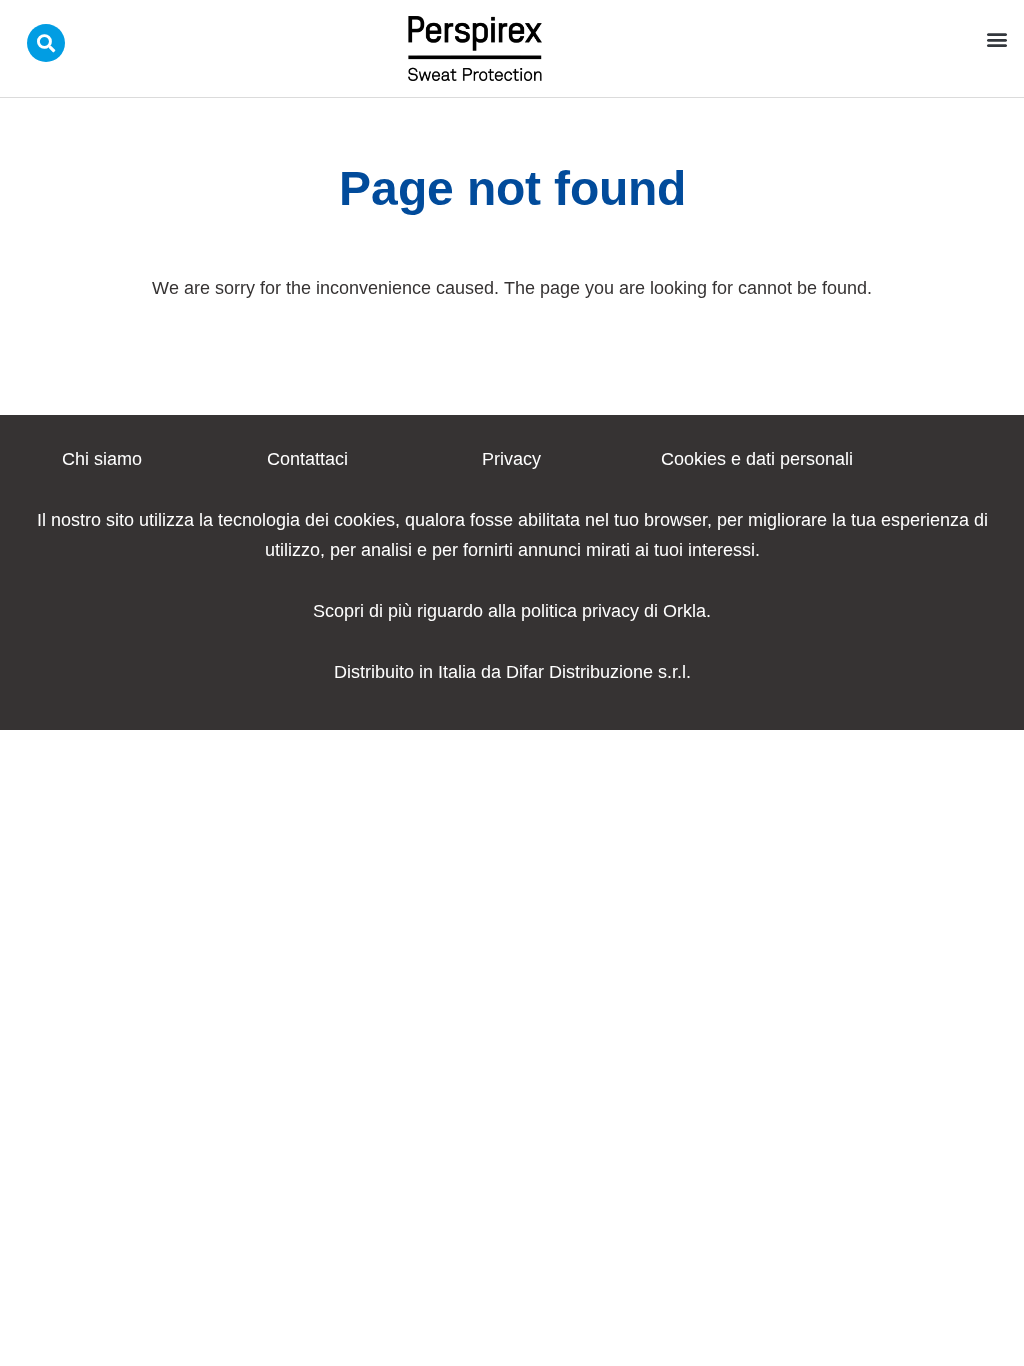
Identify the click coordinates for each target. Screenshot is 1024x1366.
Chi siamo (102, 459)
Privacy (511, 459)
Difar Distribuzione (579, 672)
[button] (997, 38)
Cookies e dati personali (757, 459)
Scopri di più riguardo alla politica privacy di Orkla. (512, 611)
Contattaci (307, 459)
